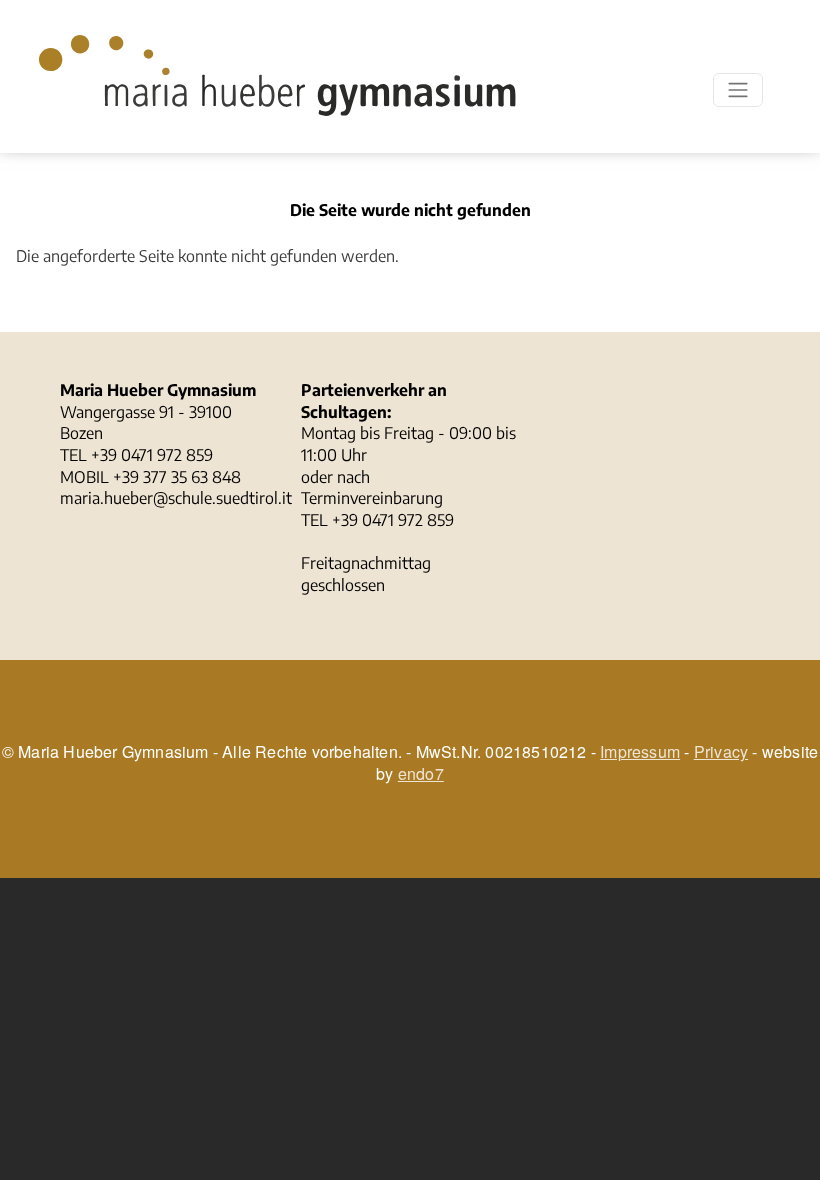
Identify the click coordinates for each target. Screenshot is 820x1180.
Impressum (640, 751)
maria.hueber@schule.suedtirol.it (176, 498)
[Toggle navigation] (738, 90)
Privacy (721, 751)
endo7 (421, 773)
